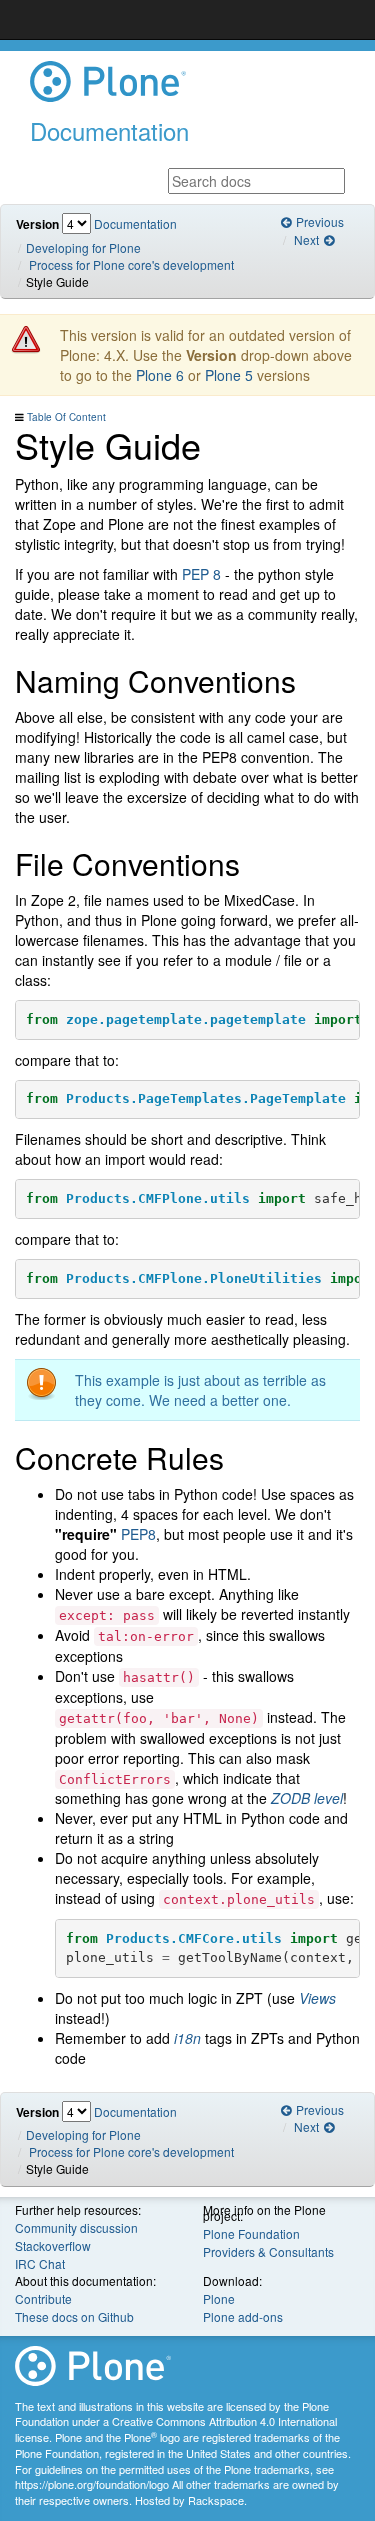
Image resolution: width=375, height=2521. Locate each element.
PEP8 (138, 1534)
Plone (219, 2298)
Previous (318, 221)
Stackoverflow (53, 2245)
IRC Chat (40, 2263)
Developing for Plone (83, 247)
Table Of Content (66, 417)
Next (308, 239)
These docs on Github (74, 2316)
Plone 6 (160, 375)
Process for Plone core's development (131, 264)
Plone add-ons (243, 2316)
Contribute (43, 2298)
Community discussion (76, 2227)
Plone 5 (229, 375)
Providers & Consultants (268, 2251)
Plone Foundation (251, 2233)
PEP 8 (201, 574)
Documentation (135, 223)
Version (37, 224)
